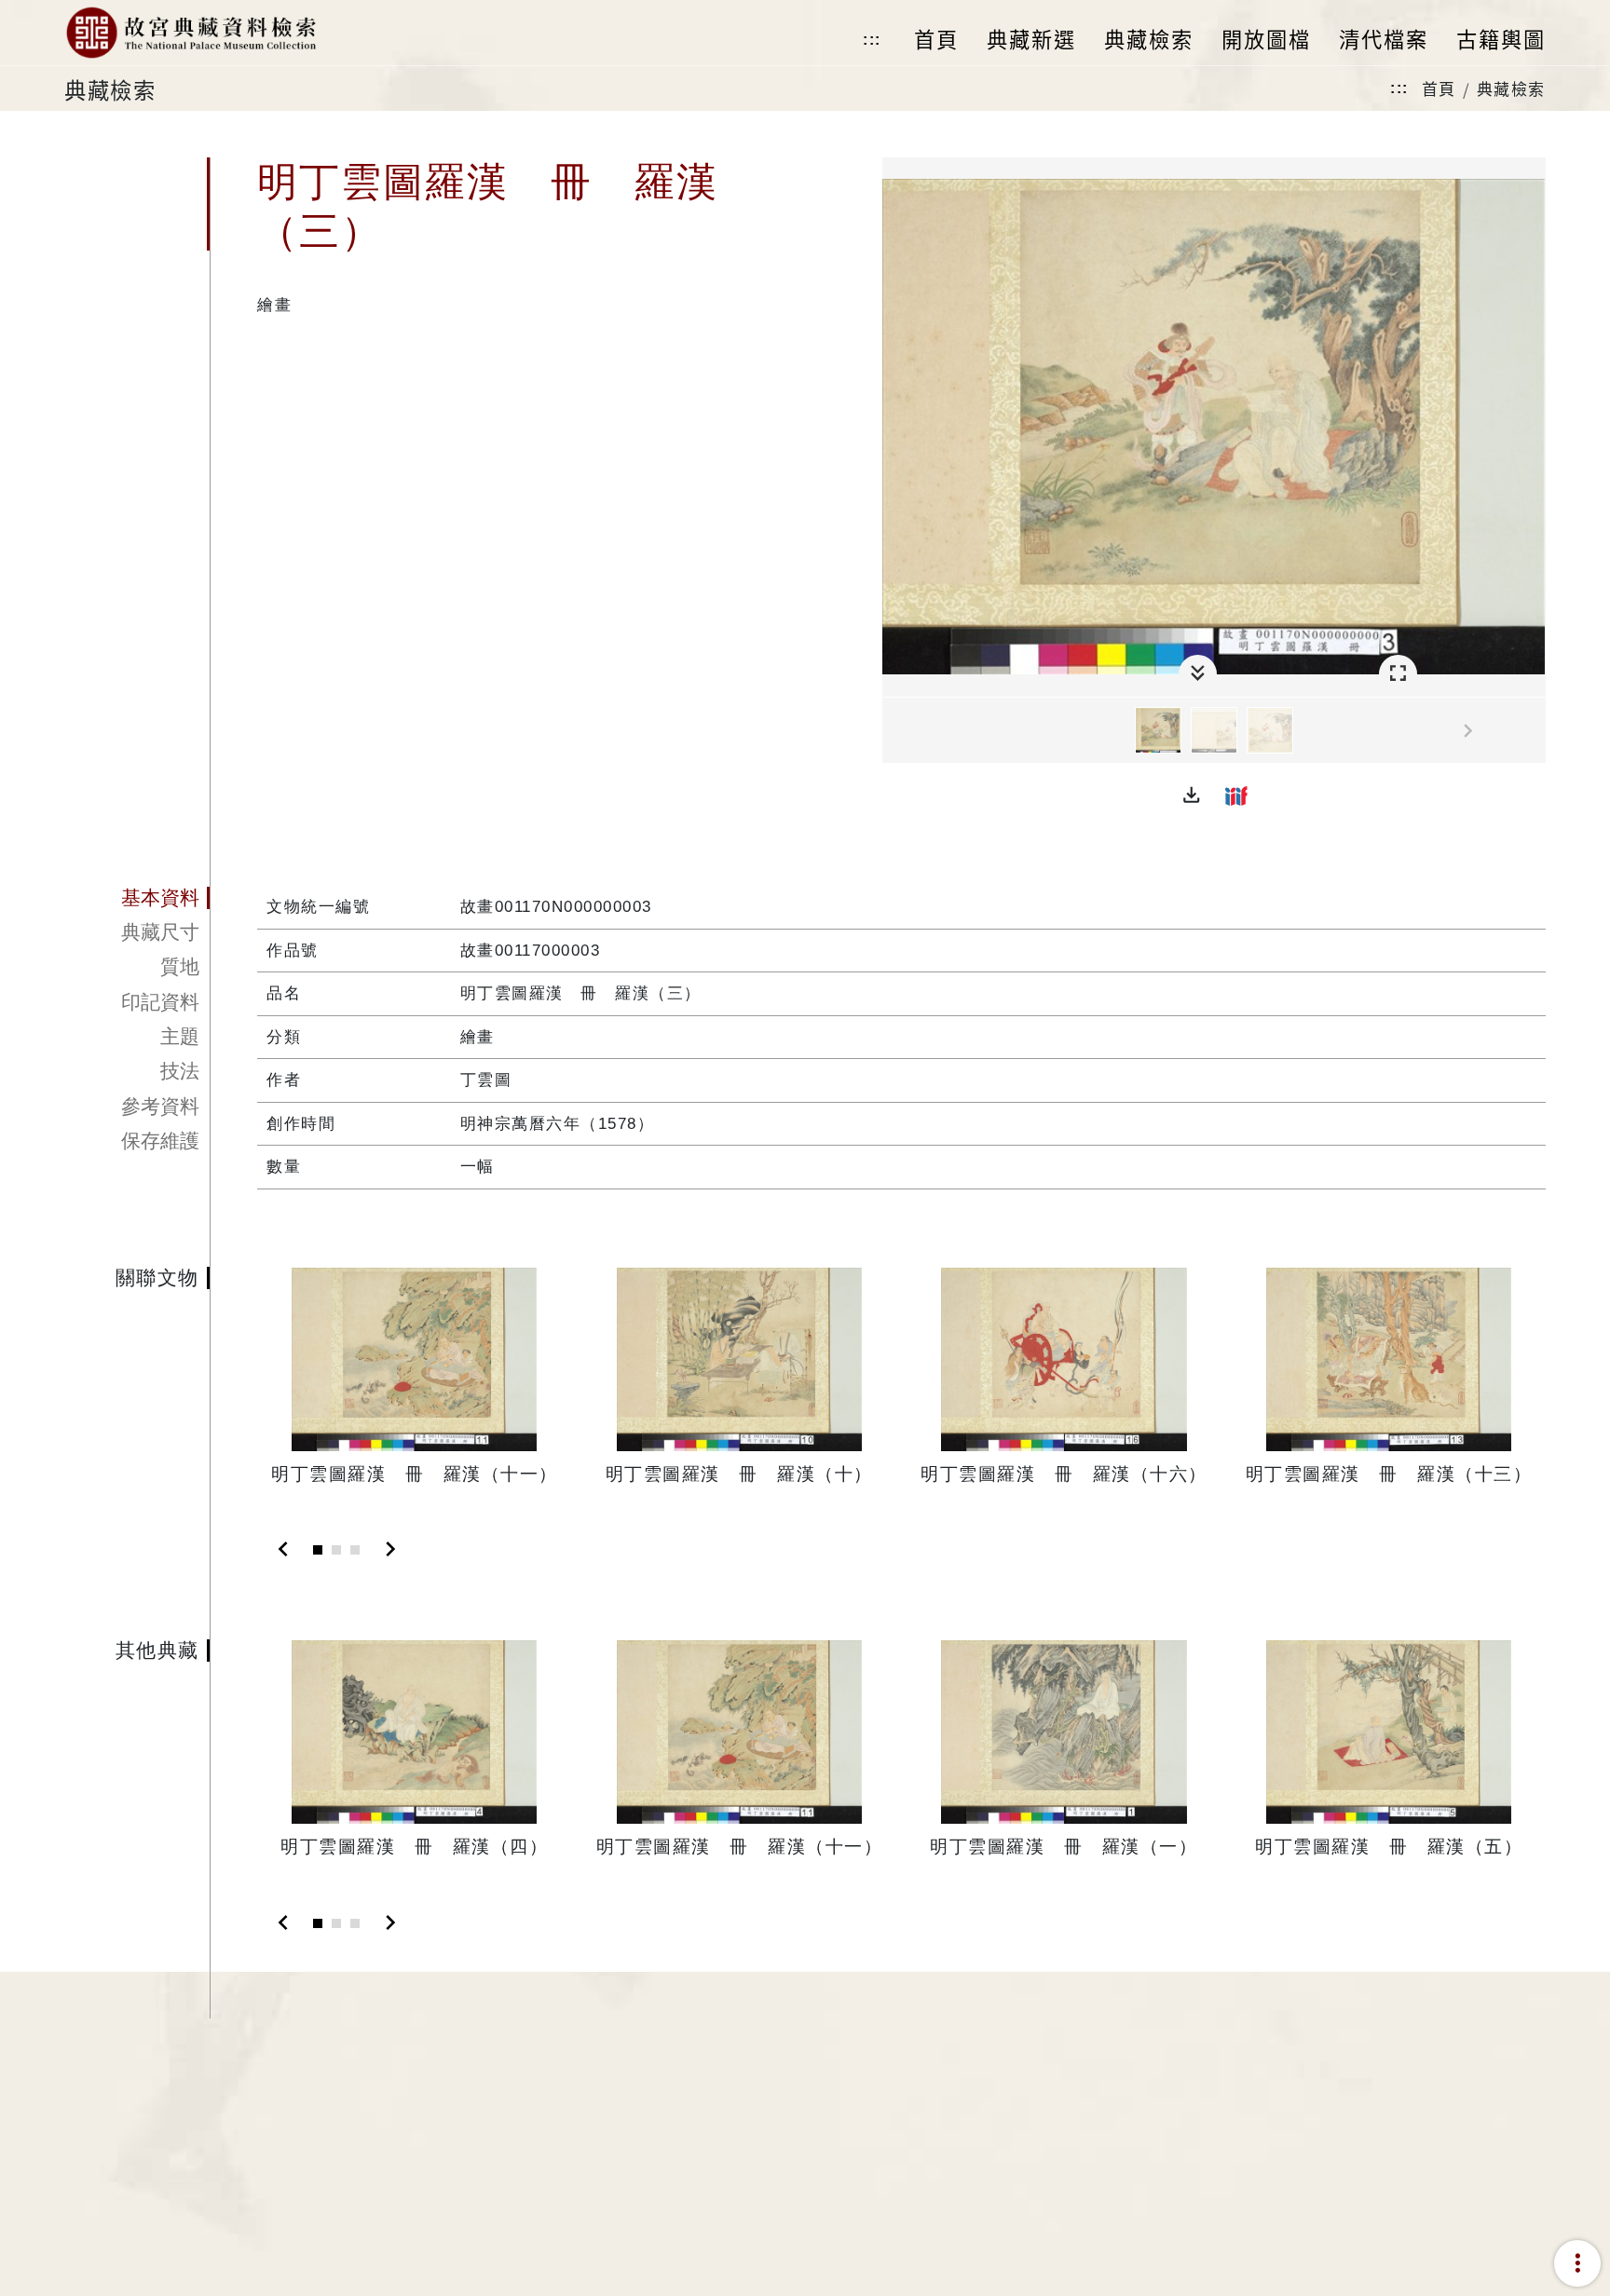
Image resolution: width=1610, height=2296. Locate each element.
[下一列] (1532, 731)
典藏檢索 (1511, 88)
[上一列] (896, 731)
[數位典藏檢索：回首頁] (191, 33)
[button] (1192, 795)
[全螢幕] (1398, 674)
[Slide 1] (318, 1550)
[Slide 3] (355, 1550)
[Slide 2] (336, 1550)
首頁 (1439, 88)
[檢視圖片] (1158, 730)
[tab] (137, 898)
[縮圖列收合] (1198, 674)
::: (872, 40)
